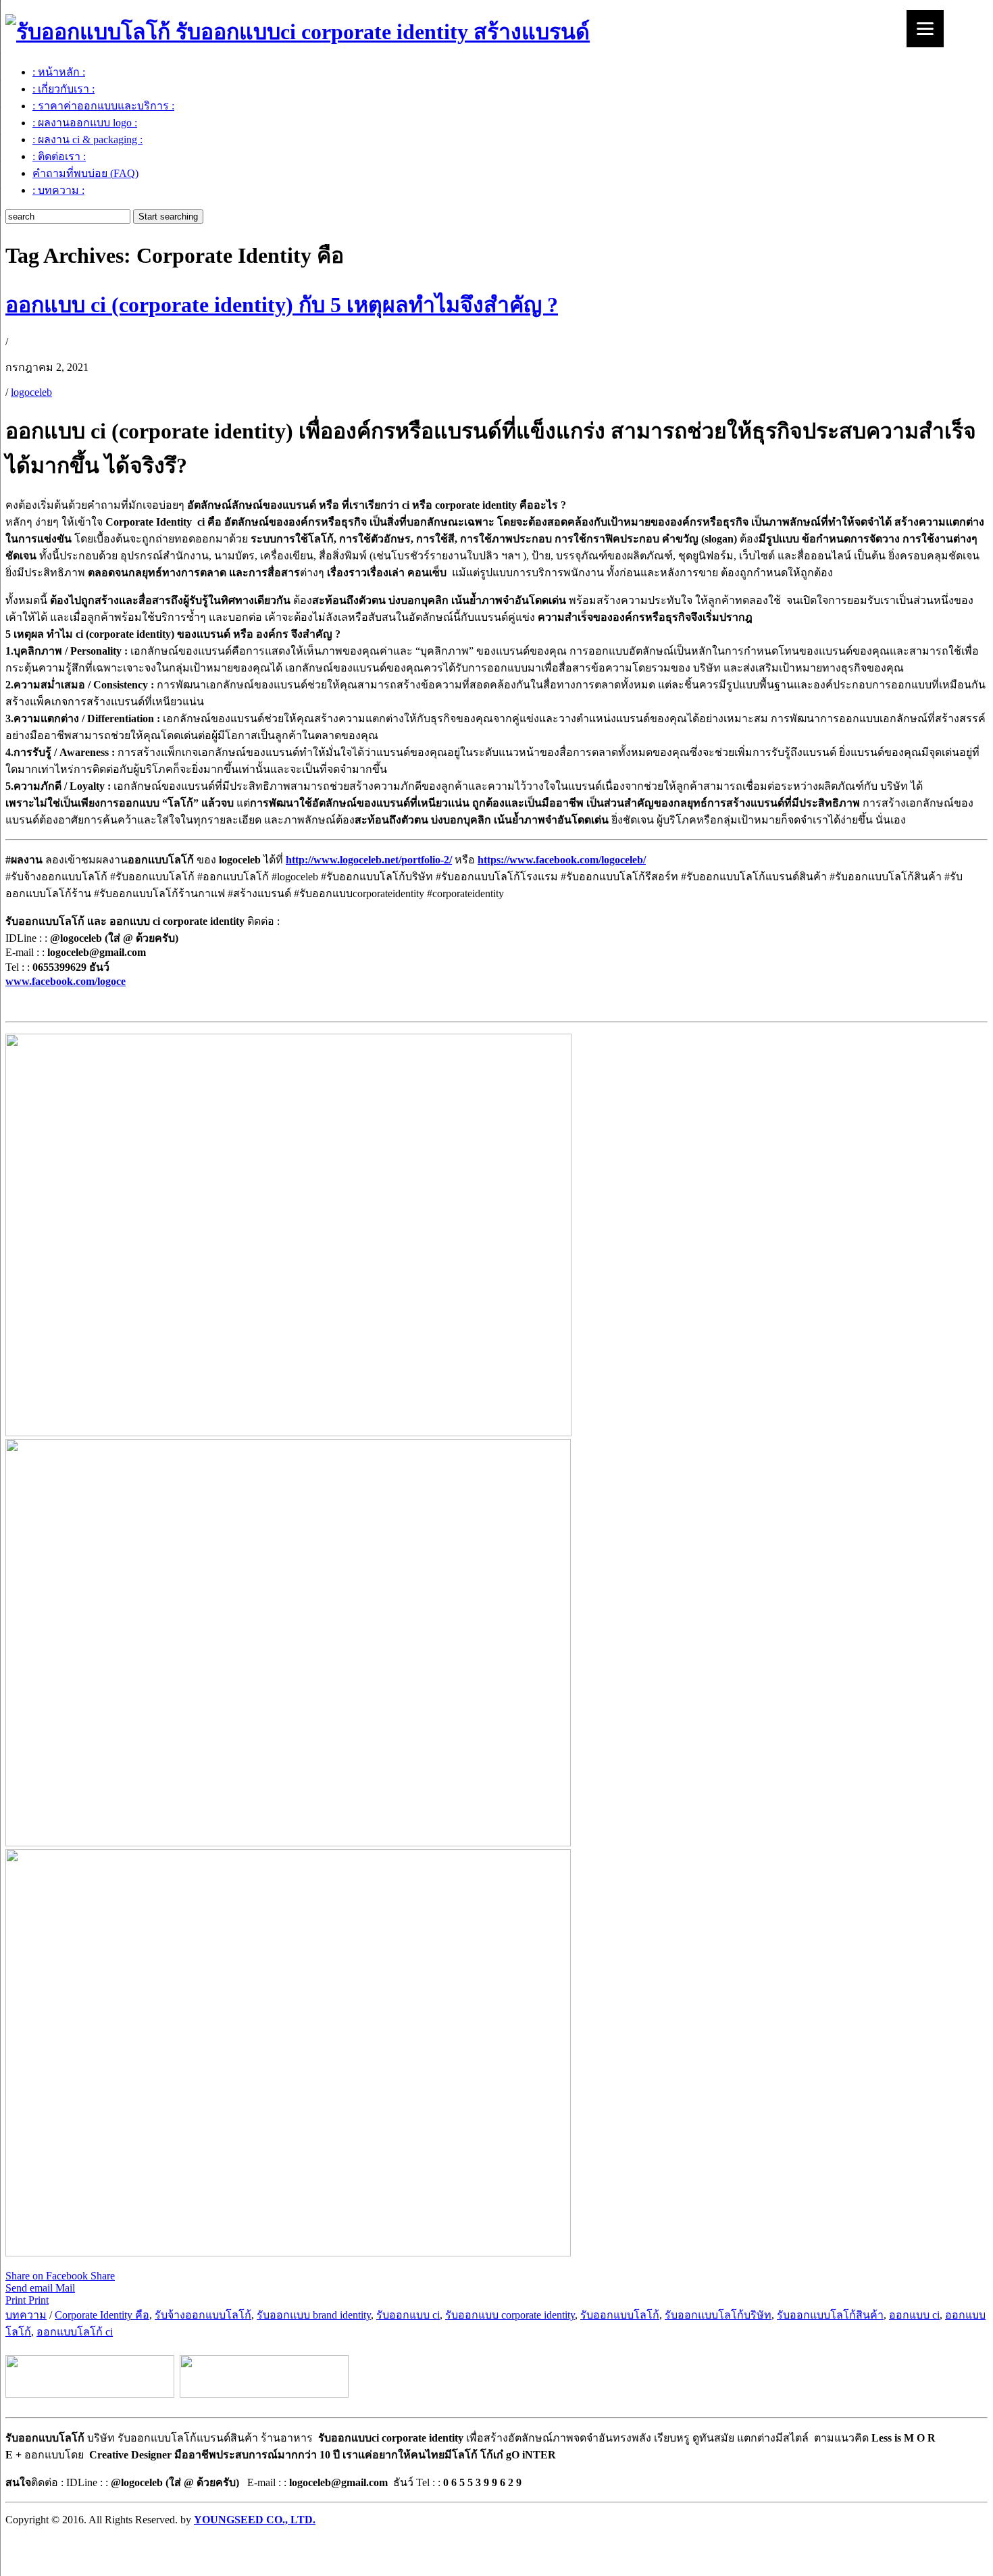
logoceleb (31, 392)
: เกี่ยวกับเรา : (63, 89)
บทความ (26, 2315)
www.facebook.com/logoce (66, 981)
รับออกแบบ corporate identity (510, 2315)
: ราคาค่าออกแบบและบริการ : (103, 106)
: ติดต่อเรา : (59, 156)
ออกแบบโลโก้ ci (75, 2332)
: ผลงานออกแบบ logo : (85, 123)
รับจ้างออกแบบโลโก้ (203, 2315)
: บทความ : (58, 190)
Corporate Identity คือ (102, 2315)
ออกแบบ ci (914, 2315)
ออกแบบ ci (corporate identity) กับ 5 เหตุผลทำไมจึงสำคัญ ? (282, 305)
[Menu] (925, 29)
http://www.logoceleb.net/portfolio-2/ (369, 860)
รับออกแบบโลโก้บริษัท (718, 2315)
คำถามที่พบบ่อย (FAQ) (85, 173)
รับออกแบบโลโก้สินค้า (830, 2315)
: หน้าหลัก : (59, 72)
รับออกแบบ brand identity (314, 2315)
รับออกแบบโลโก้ (620, 2315)
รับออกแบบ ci (408, 2315)
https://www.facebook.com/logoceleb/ (562, 860)
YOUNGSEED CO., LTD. (255, 2520)
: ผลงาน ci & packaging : (87, 140)
